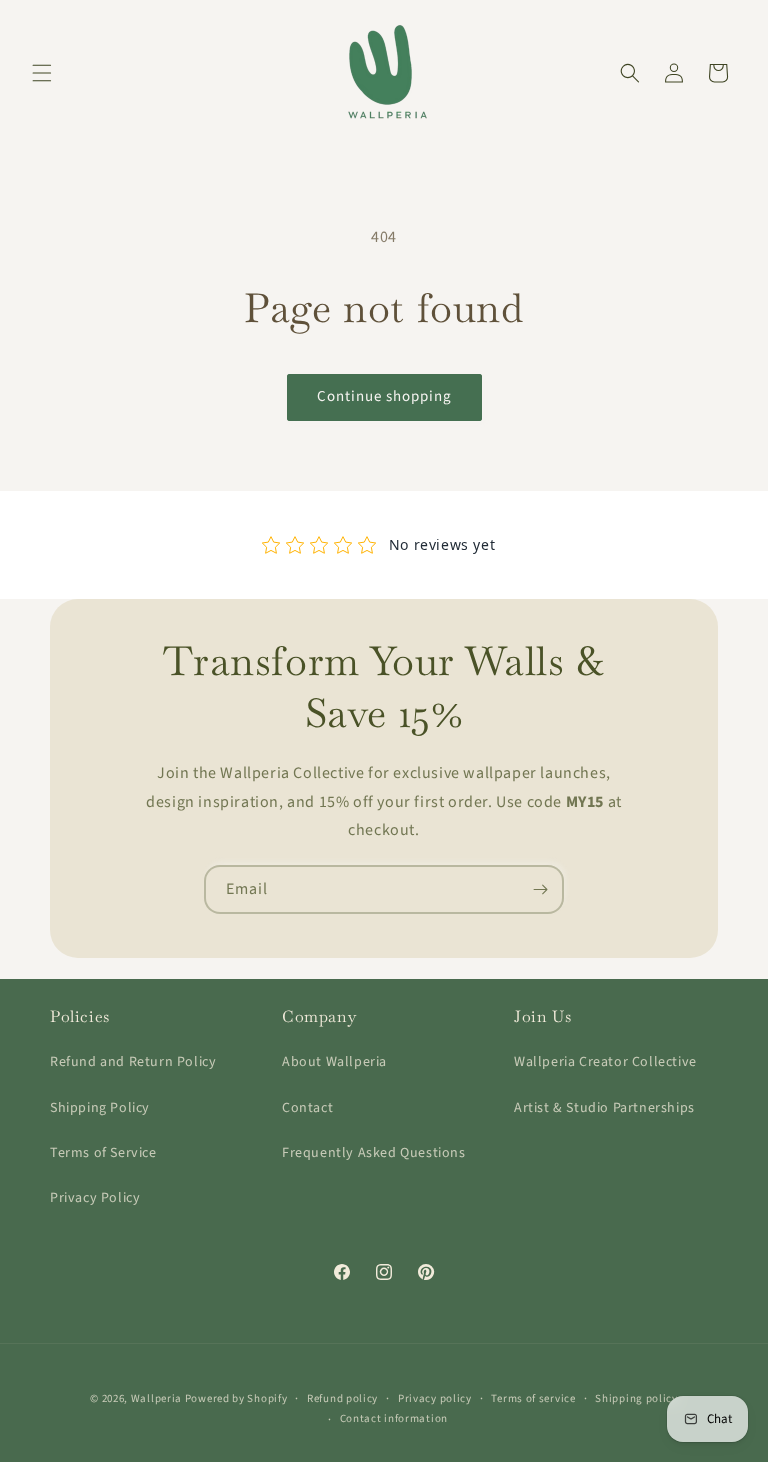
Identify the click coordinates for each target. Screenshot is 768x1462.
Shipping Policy (100, 1108)
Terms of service (533, 1398)
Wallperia (156, 1398)
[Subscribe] (540, 889)
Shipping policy (636, 1398)
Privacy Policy (95, 1198)
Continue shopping (384, 396)
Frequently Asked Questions (374, 1153)
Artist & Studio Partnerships (604, 1108)
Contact (307, 1108)
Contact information (394, 1418)
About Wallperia (334, 1062)
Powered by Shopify (236, 1398)
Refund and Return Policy (133, 1062)
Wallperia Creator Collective (605, 1062)
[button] (42, 73)
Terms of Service (103, 1153)
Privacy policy (435, 1398)
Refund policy (342, 1398)
